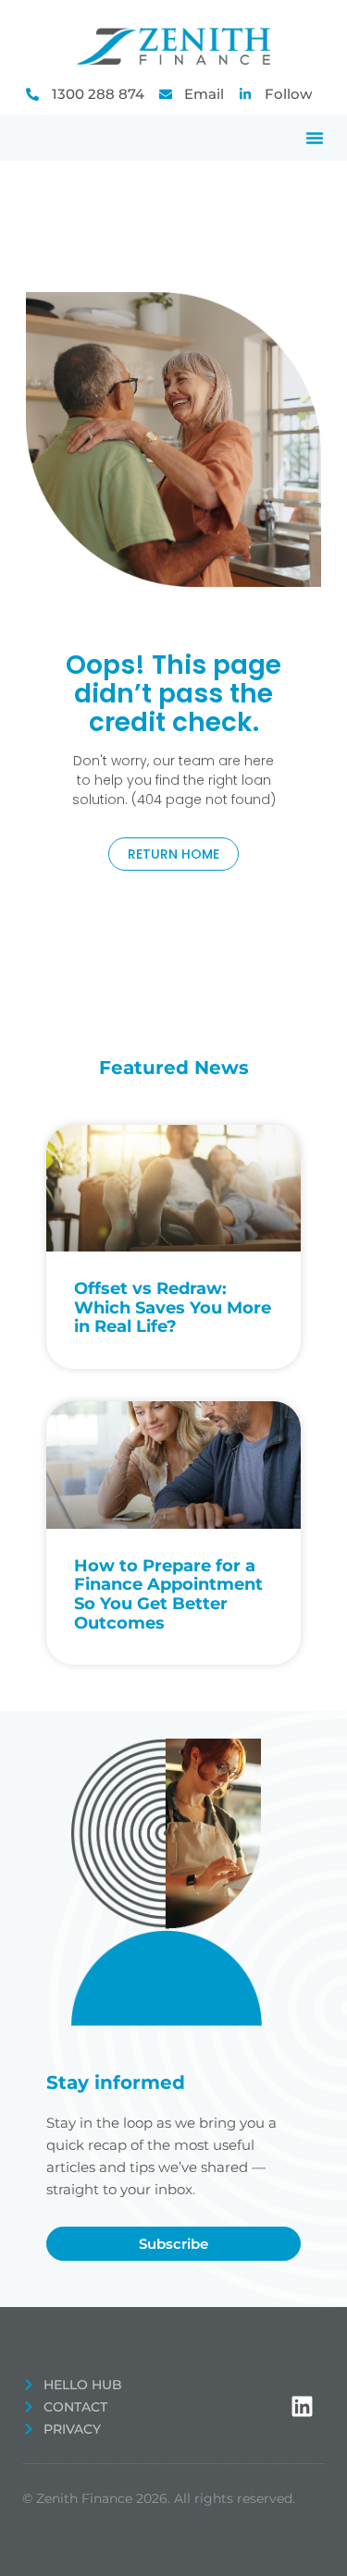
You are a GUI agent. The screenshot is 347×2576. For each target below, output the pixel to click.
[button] (315, 138)
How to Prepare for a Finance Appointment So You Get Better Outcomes (168, 1594)
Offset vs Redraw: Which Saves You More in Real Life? (173, 1307)
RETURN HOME (173, 854)
